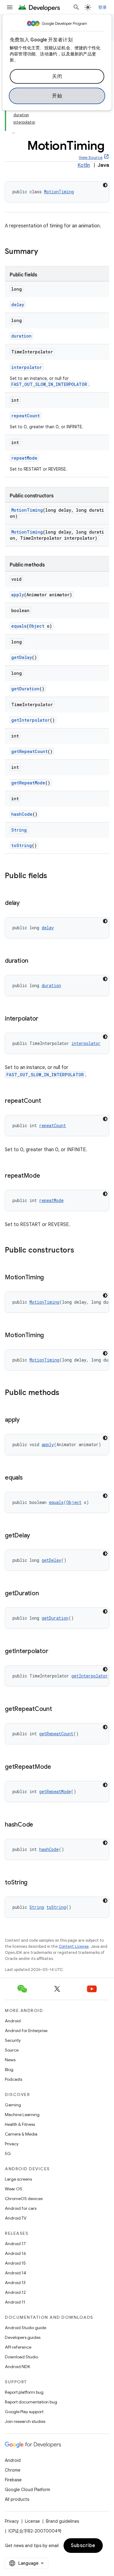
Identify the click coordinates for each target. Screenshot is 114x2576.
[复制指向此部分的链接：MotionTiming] (50, 1278)
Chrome (13, 2470)
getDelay (22, 657)
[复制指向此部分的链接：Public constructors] (80, 1251)
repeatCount (26, 416)
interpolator (27, 367)
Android (13, 2021)
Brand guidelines (62, 2521)
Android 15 (15, 2263)
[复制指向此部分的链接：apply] (26, 1420)
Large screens (18, 2179)
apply (18, 595)
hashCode (22, 814)
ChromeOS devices (24, 2199)
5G (8, 2154)
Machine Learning (22, 2115)
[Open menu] (10, 7)
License (32, 2521)
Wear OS (14, 2189)
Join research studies (25, 2421)
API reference (18, 2347)
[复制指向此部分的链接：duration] (34, 961)
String (19, 830)
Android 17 (15, 2244)
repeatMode (24, 458)
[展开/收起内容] (13, 130)
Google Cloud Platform (28, 2490)
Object (37, 626)
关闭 (57, 76)
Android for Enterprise (26, 2031)
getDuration (25, 689)
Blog (9, 2070)
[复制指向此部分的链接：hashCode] (39, 1825)
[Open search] (76, 7)
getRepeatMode (28, 783)
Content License (74, 1946)
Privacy (12, 2144)
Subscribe (83, 2546)
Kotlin (84, 165)
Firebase (13, 2480)
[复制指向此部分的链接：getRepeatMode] (57, 1767)
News (10, 2060)
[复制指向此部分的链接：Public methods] (65, 1393)
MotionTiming (59, 192)
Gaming (13, 2105)
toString (22, 845)
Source (12, 2050)
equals (19, 626)
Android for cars (21, 2208)
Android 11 (15, 2302)
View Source (91, 158)
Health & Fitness (20, 2124)
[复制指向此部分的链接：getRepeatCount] (58, 1709)
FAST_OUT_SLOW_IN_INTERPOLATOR (49, 384)
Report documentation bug (31, 2402)
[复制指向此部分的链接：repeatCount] (47, 1101)
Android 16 (16, 2253)
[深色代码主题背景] (105, 185)
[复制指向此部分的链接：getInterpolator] (54, 1652)
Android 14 (16, 2273)
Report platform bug (24, 2392)
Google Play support (24, 2412)
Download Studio (21, 2357)
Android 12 (15, 2292)
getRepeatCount (29, 751)
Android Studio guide (26, 2328)
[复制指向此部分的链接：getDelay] (36, 1536)
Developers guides (23, 2337)
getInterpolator (31, 720)
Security (13, 2040)
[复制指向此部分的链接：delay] (26, 903)
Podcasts (14, 2079)
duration (21, 336)
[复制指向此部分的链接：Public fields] (53, 876)
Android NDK (17, 2367)
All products (17, 2499)
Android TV (16, 2218)
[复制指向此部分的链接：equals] (29, 1478)
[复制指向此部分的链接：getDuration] (45, 1594)
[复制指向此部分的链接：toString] (33, 1883)
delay (18, 305)
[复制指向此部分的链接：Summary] (44, 252)
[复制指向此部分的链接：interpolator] (44, 1019)
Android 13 (15, 2283)
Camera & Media (21, 2134)
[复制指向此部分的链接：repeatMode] (46, 1176)
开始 (57, 96)
